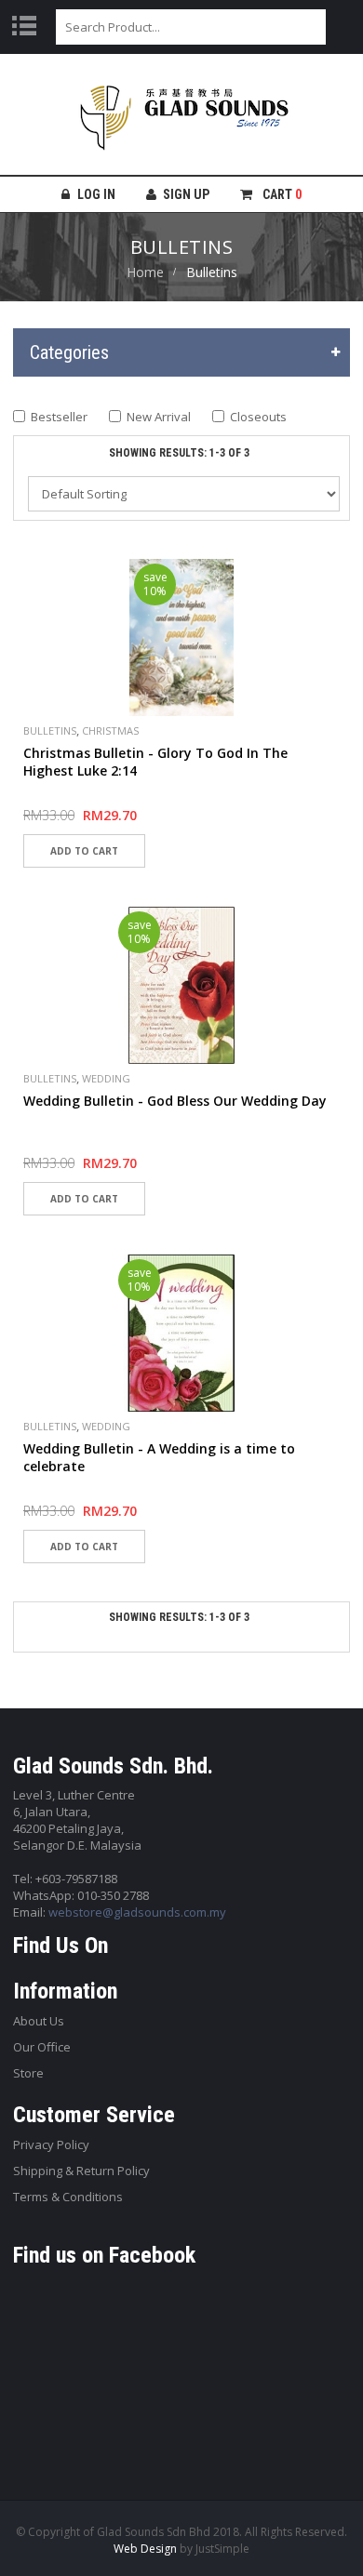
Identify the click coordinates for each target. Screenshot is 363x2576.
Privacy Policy (51, 2144)
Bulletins (50, 730)
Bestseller (59, 417)
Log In (96, 194)
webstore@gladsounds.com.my (137, 1912)
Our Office (42, 2047)
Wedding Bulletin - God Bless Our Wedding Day (175, 1101)
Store (28, 2073)
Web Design (145, 2549)
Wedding (106, 1078)
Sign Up (186, 194)
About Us (39, 2021)
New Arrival (159, 417)
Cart (281, 194)
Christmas (110, 730)
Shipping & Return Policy (81, 2171)
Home (145, 272)
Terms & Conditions (68, 2197)
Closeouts (258, 417)
